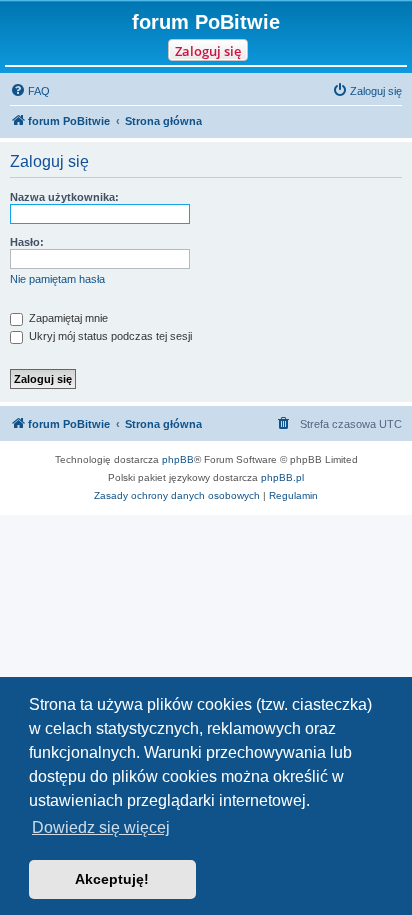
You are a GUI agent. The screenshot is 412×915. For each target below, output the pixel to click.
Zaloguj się (208, 51)
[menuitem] (30, 91)
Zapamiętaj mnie (67, 318)
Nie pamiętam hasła (57, 279)
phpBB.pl (282, 477)
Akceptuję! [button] (112, 879)
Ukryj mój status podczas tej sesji (109, 336)
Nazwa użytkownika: (64, 197)
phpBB (178, 459)
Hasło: (27, 242)
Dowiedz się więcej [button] (101, 827)
